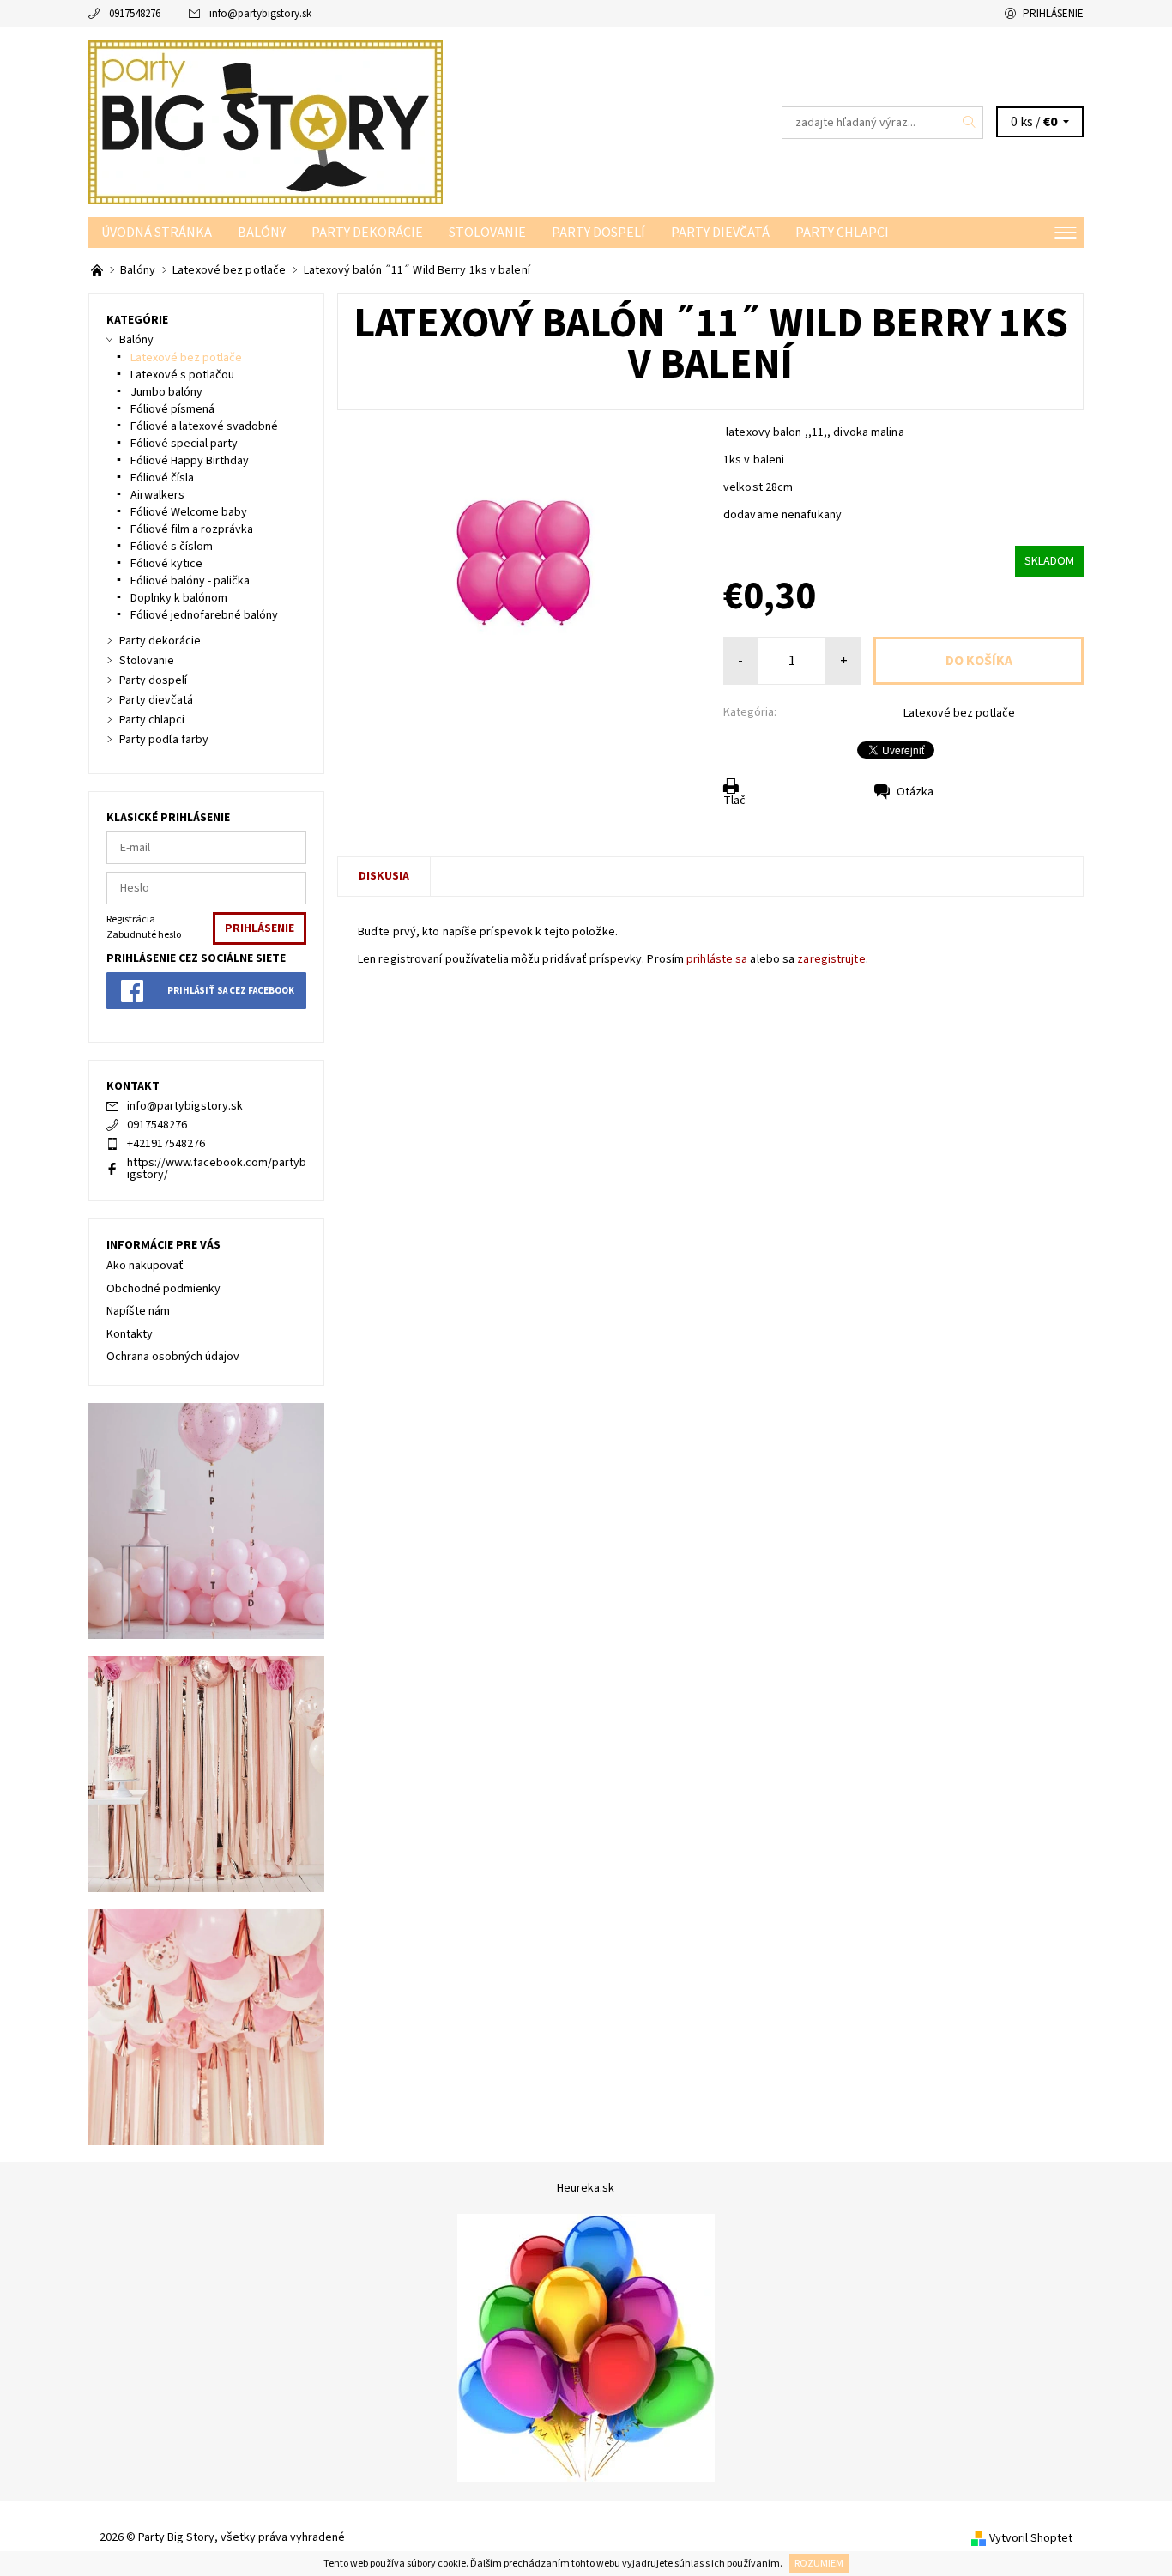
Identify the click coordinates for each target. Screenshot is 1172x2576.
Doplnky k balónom (179, 598)
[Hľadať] (970, 123)
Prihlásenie (1053, 14)
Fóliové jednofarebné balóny (204, 615)
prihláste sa (717, 959)
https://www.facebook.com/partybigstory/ (217, 1169)
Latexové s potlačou (182, 375)
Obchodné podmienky (163, 1289)
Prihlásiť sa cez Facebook (231, 991)
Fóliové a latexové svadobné (204, 426)
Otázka (915, 792)
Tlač (734, 801)
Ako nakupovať (145, 1266)
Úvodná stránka (157, 233)
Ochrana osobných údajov (173, 1357)
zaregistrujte (831, 959)
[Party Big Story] (266, 122)
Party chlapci (842, 233)
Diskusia (384, 876)
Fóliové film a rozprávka (192, 529)
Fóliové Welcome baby (189, 512)
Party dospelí (598, 233)
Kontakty (130, 1334)
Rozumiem (819, 2564)
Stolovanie (487, 233)
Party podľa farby (164, 740)
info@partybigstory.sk (260, 14)
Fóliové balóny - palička (190, 581)
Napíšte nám (138, 1311)
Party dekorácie (367, 233)
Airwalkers (157, 495)
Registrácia (131, 919)
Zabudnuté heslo (144, 935)
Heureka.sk (586, 2188)
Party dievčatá (720, 233)
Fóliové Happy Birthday (190, 461)
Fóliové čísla (162, 478)
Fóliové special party (184, 444)
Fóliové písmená (172, 409)
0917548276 (135, 14)
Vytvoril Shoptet (1031, 2538)
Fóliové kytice (166, 564)
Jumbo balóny (166, 392)
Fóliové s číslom (172, 547)
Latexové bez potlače (959, 713)
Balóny (262, 233)
